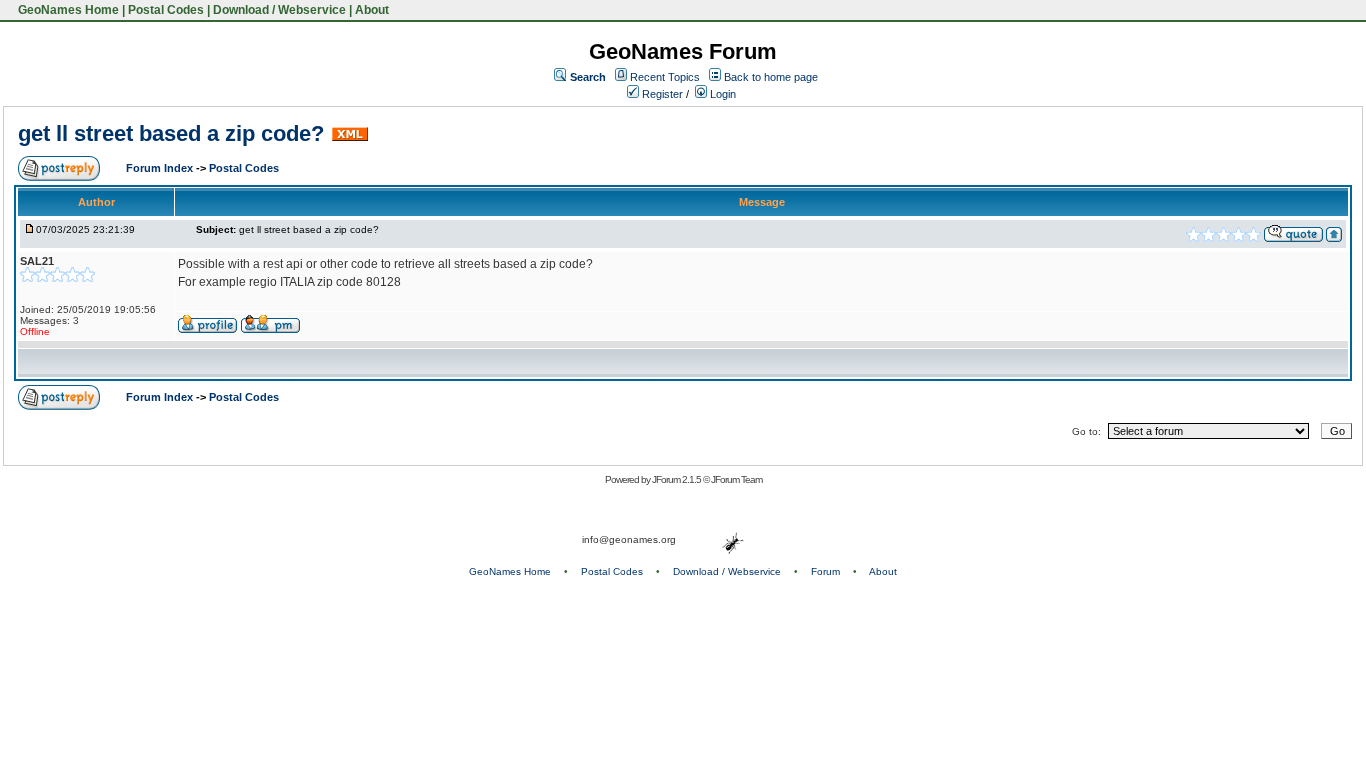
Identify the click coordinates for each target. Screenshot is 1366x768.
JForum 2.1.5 (677, 479)
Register (661, 94)
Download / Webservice (279, 10)
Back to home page (771, 77)
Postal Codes (166, 10)
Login (721, 94)
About (372, 10)
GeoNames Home (67, 10)
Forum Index (161, 168)
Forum (825, 571)
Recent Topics (665, 77)
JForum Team (736, 479)
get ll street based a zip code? (171, 133)
